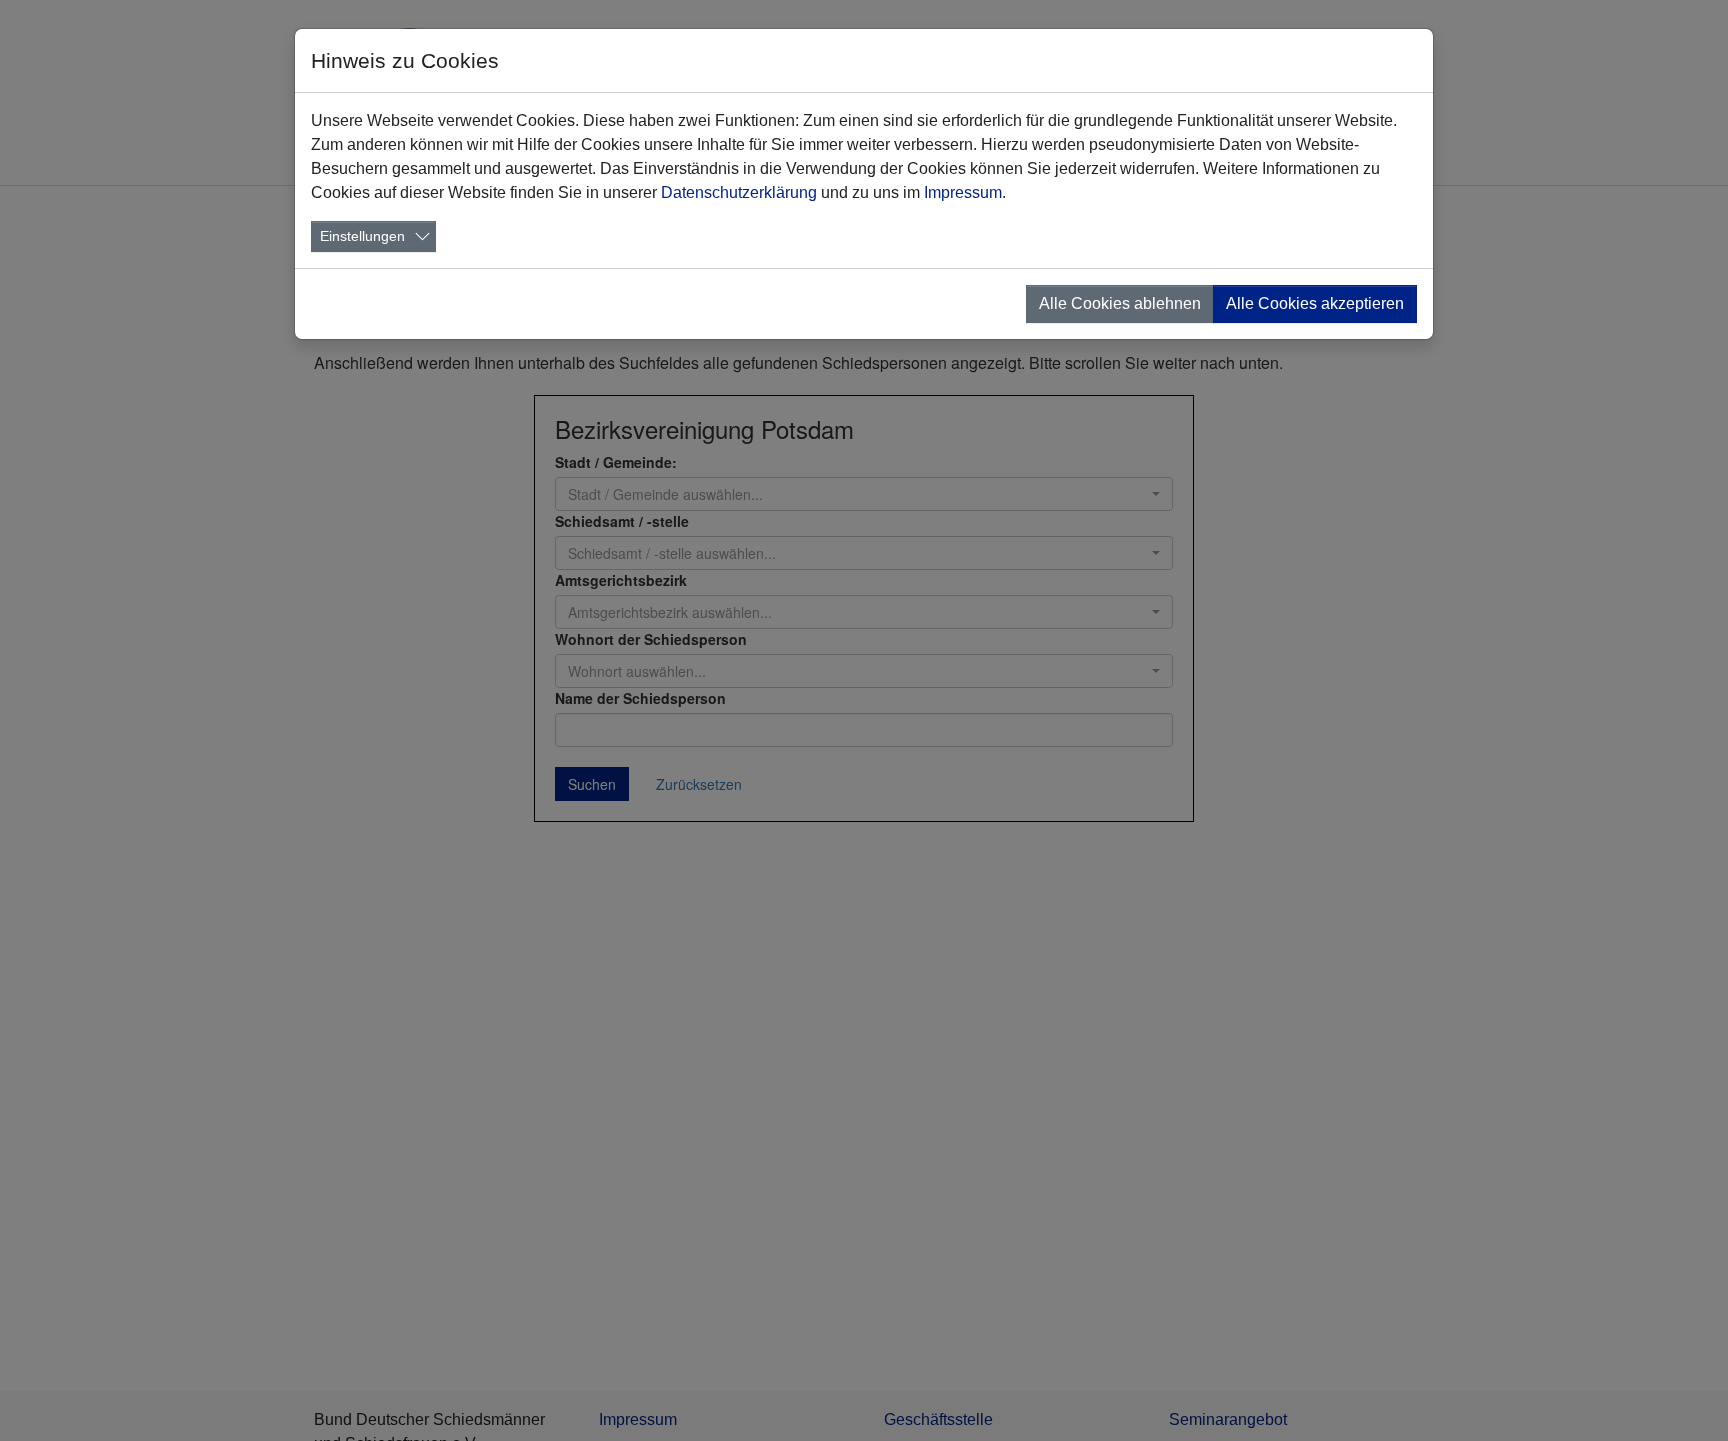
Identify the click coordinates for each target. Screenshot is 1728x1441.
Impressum (963, 192)
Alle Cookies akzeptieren (1315, 303)
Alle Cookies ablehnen (1120, 303)
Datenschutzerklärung (739, 192)
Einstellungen (362, 236)
